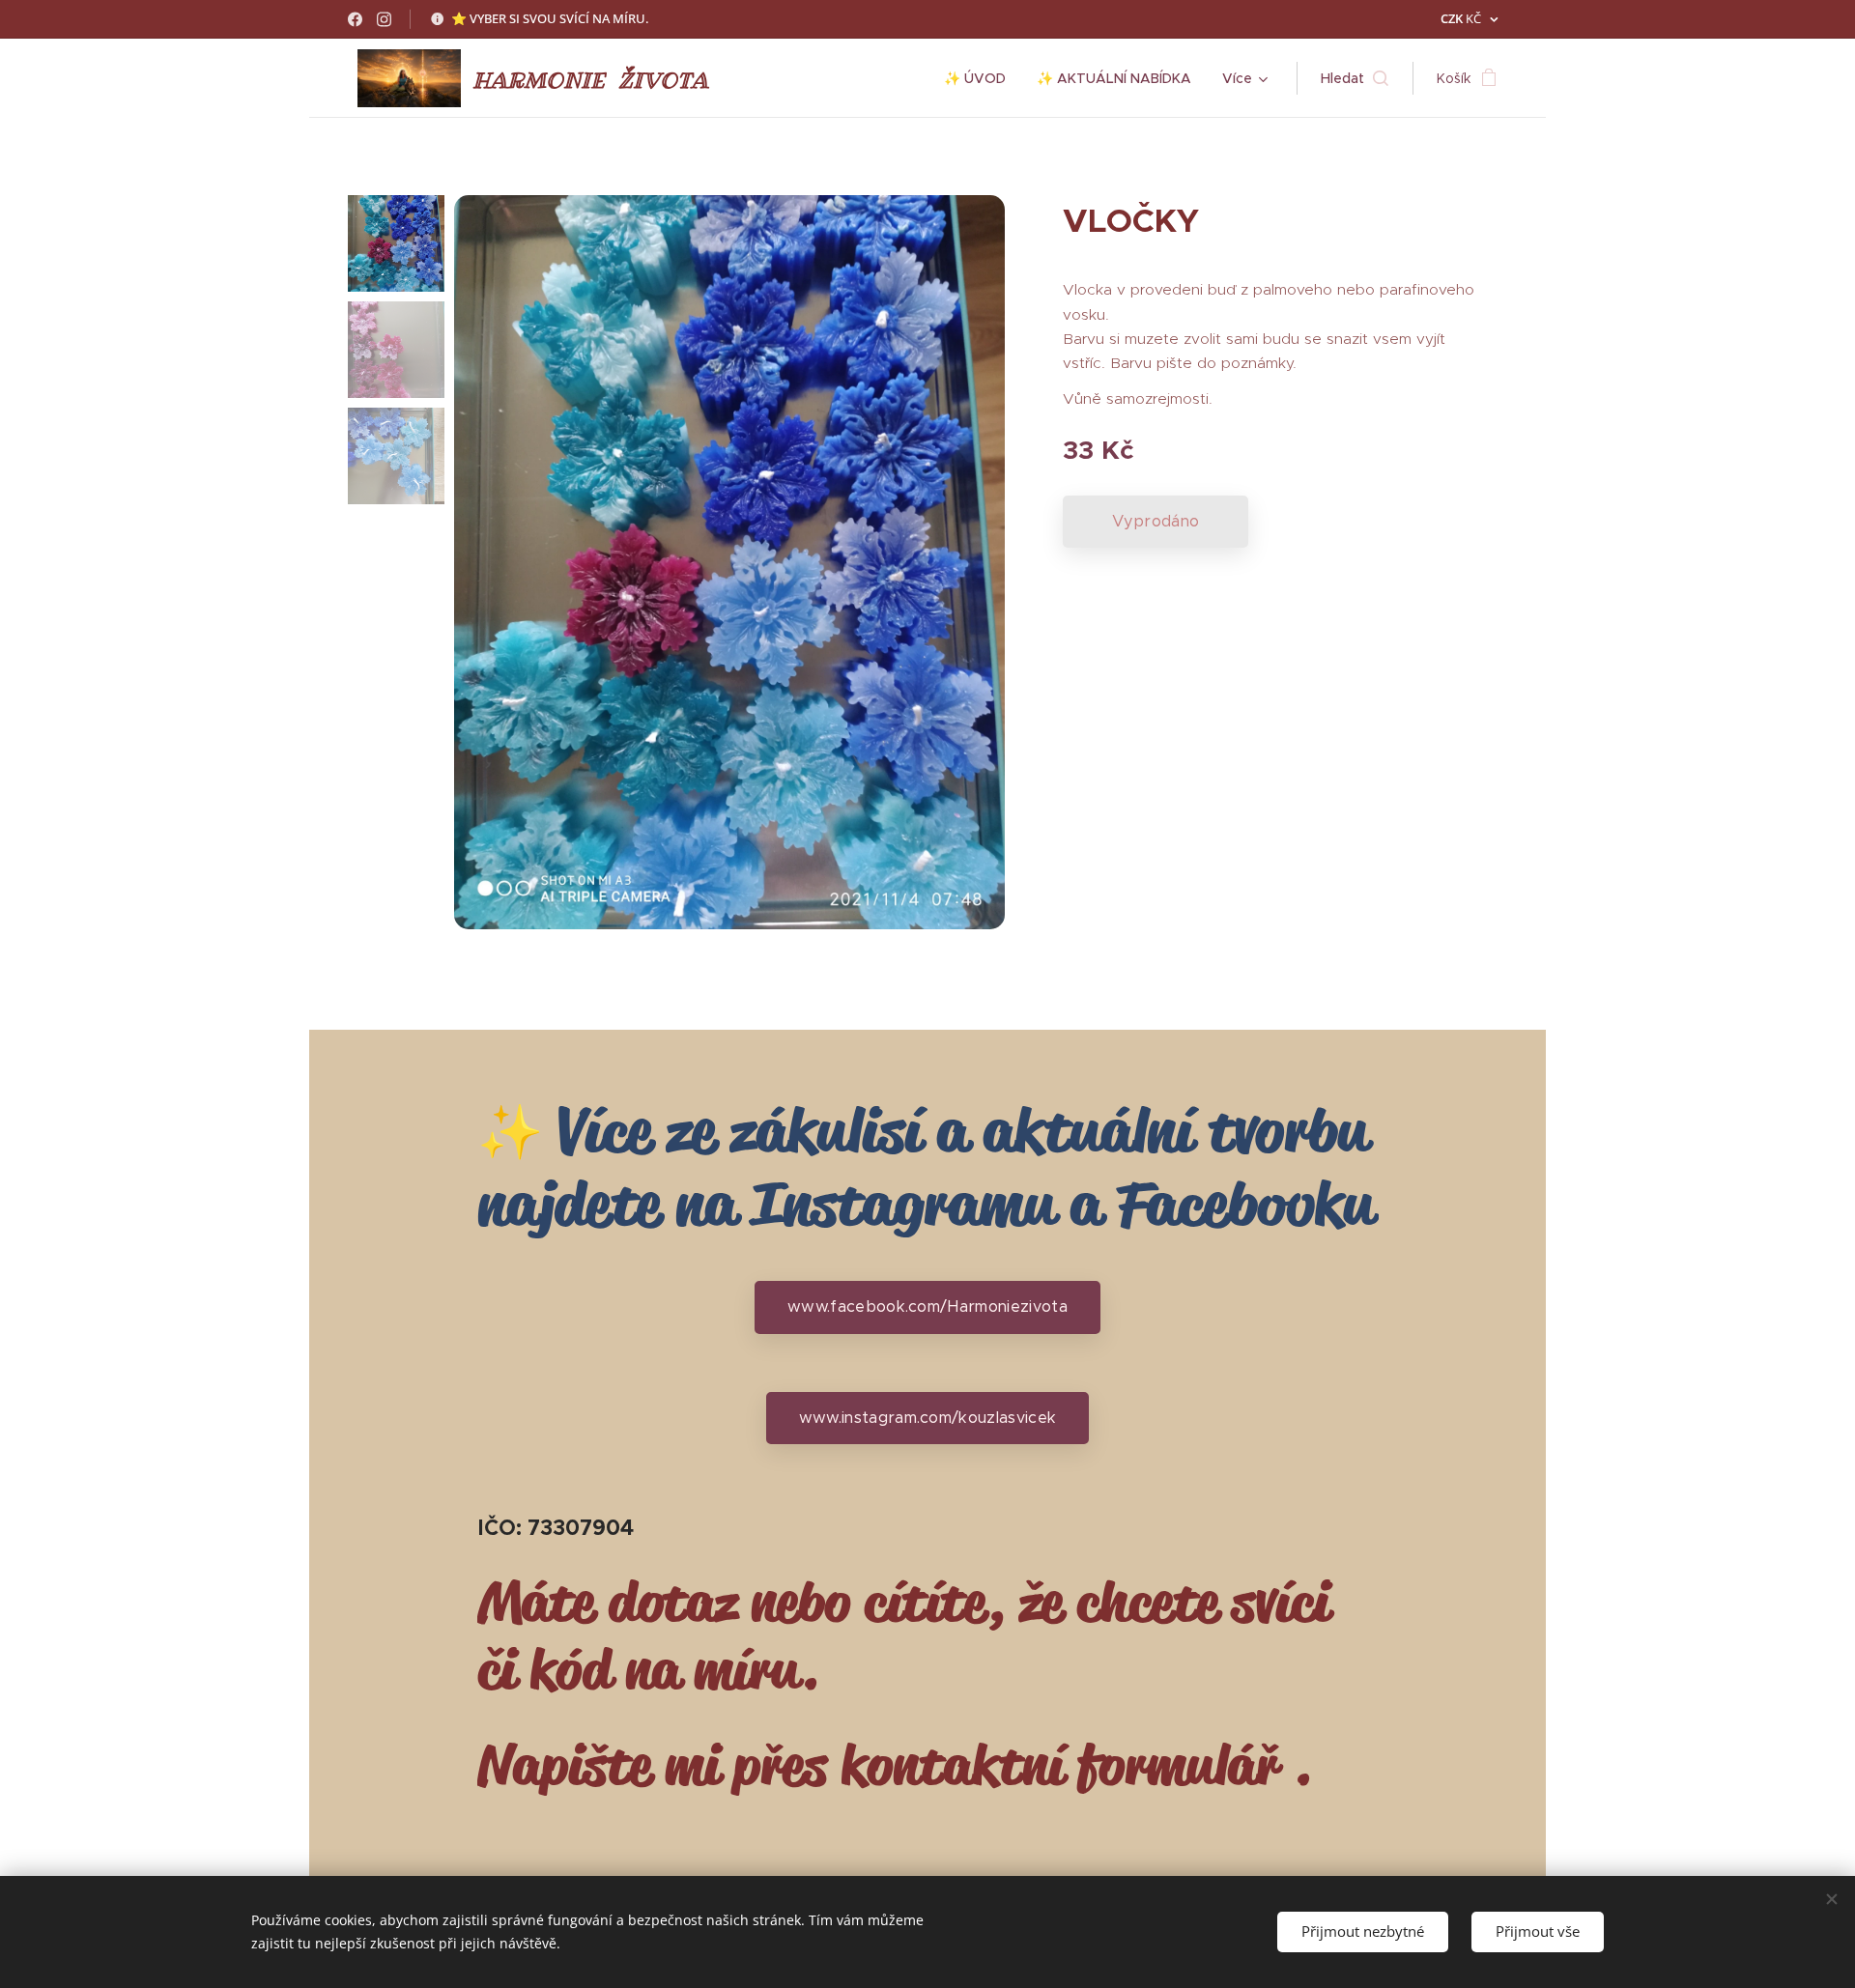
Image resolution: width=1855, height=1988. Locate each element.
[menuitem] (980, 78)
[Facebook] (355, 19)
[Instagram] (384, 19)
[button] (1355, 78)
